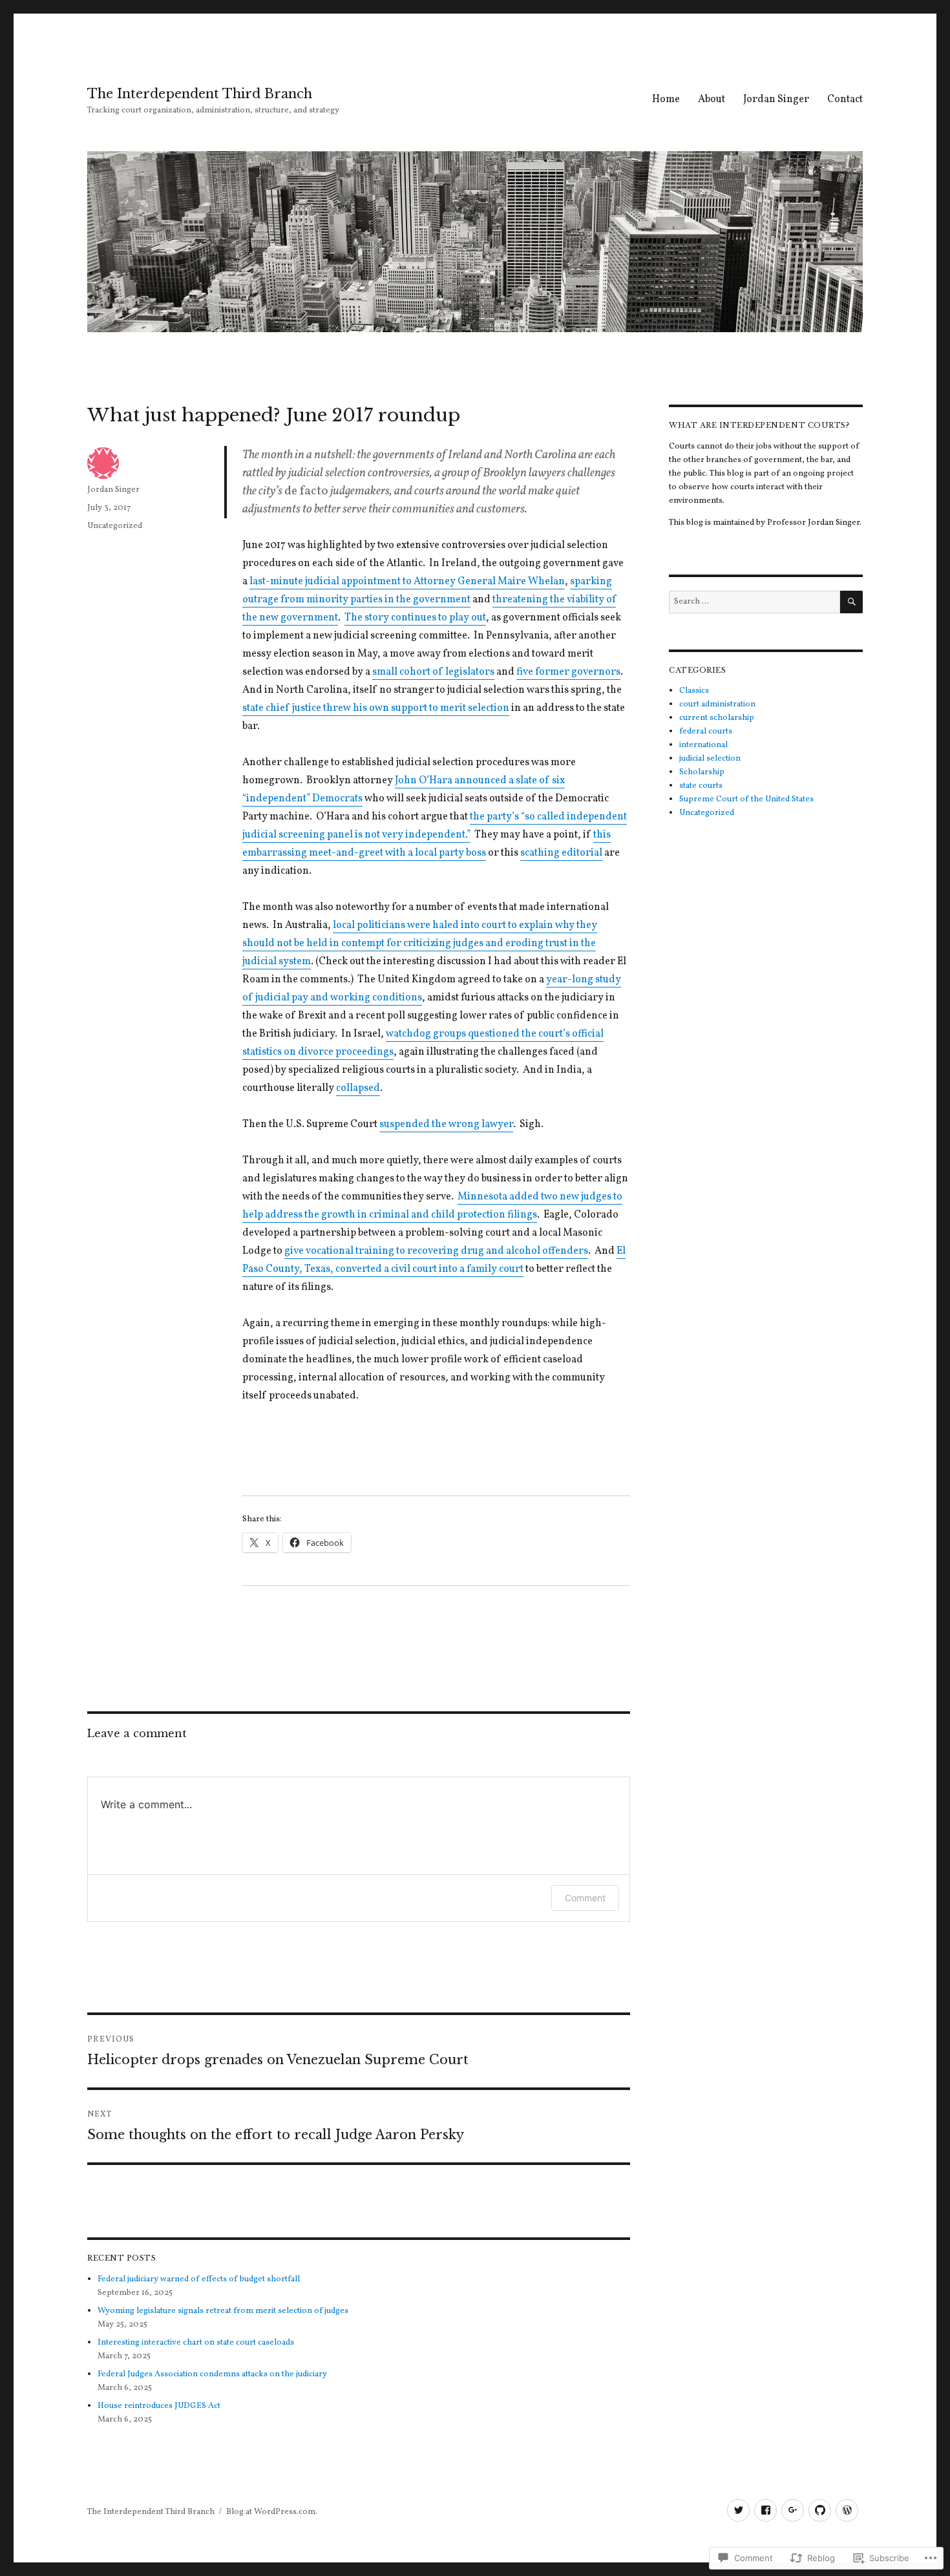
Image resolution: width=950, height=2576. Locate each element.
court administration (717, 704)
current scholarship (717, 718)
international (703, 745)
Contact (845, 100)
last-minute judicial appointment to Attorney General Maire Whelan (407, 582)
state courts (701, 786)
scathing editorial (561, 853)
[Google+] (793, 2510)
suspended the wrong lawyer (446, 1124)
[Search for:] (755, 602)
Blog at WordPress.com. (272, 2512)
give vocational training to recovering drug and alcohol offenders (436, 1251)
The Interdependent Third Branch (200, 94)
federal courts (706, 732)
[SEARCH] (851, 602)
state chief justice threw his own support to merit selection (376, 708)
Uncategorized (115, 526)
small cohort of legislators (433, 672)
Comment (585, 1898)
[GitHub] (820, 2510)
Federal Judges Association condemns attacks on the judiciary (212, 2374)
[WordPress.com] (847, 2510)
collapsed (358, 1088)
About (712, 100)
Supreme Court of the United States (746, 799)
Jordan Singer (776, 100)
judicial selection (710, 759)
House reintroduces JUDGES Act (159, 2406)
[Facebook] (765, 2510)
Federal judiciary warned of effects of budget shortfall (199, 2279)
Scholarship (702, 772)
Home (666, 100)
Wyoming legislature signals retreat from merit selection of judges (223, 2311)
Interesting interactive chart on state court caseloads (196, 2343)
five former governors (568, 672)
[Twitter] (738, 2510)
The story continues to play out (415, 618)
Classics (694, 691)
